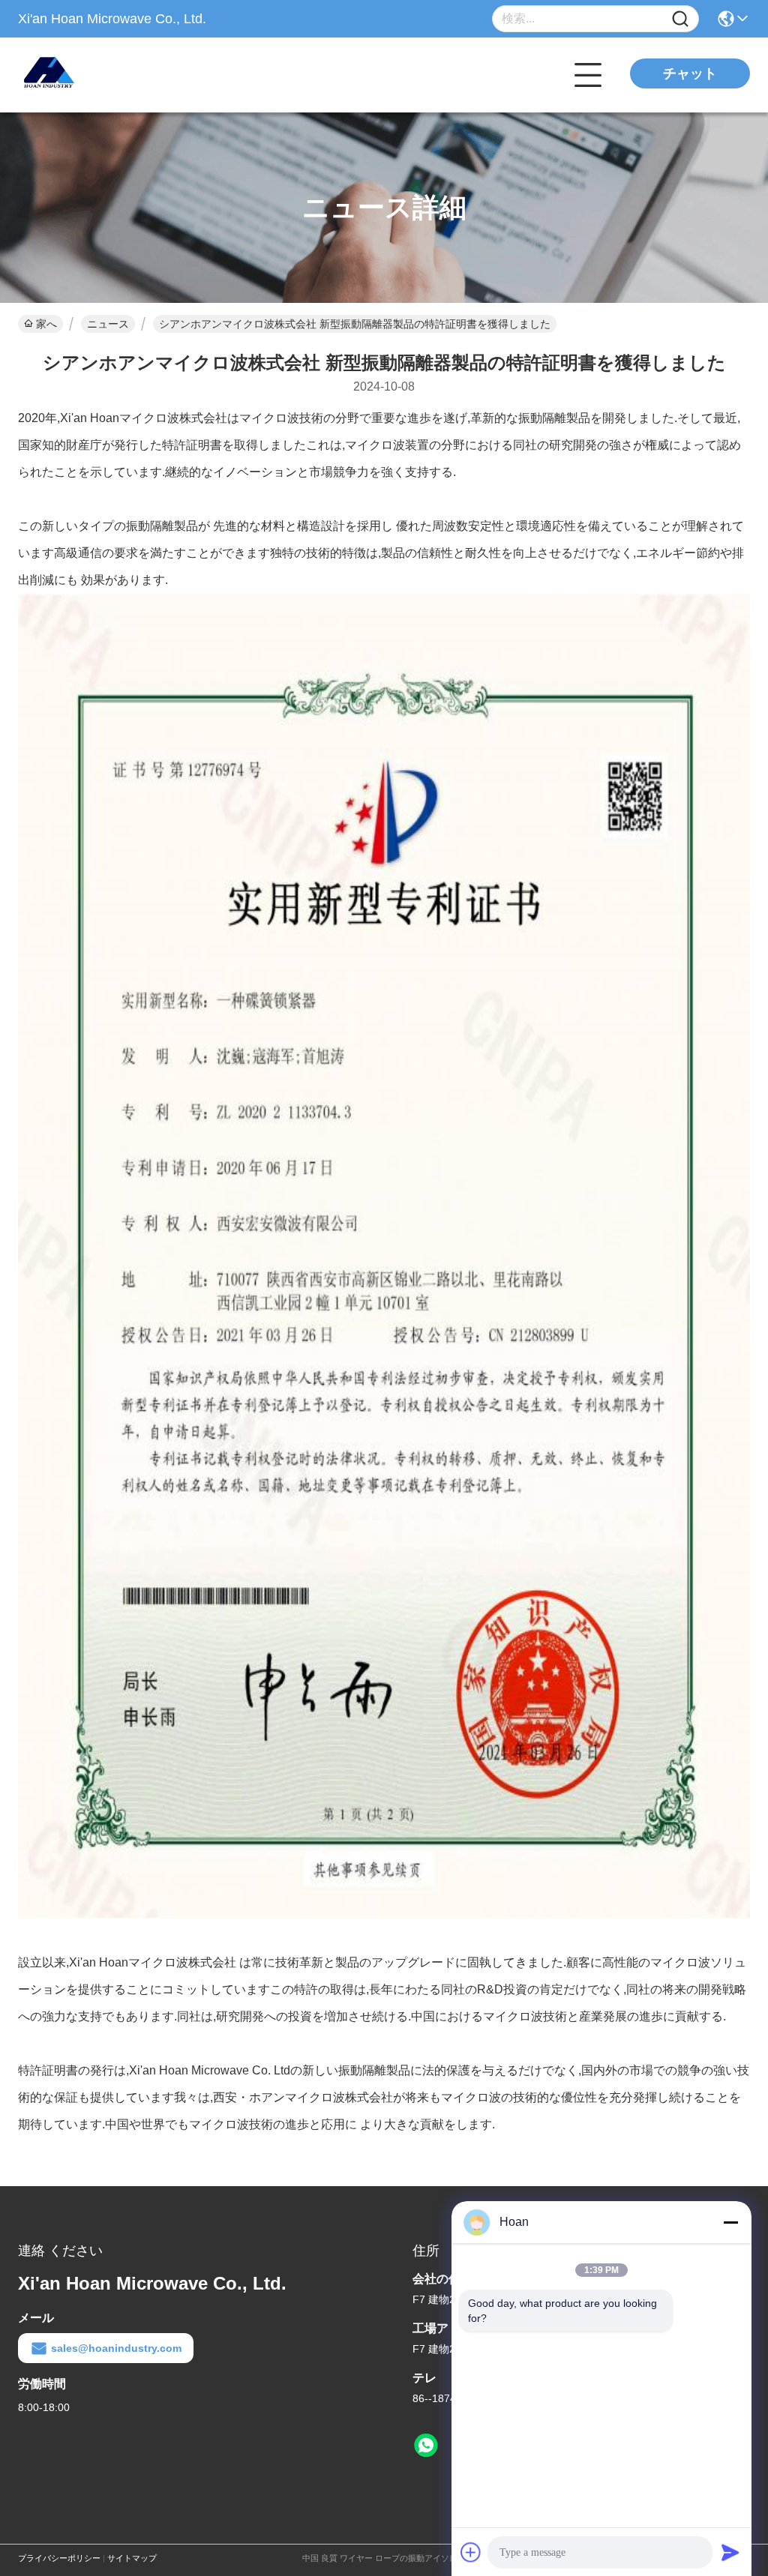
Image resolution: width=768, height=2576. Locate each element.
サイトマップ (132, 2558)
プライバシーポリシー (59, 2558)
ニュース (108, 324)
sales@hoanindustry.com (116, 2348)
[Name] (680, 19)
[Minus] (730, 2222)
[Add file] (471, 2552)
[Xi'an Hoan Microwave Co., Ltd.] (100, 75)
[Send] (730, 2552)
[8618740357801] (426, 2446)
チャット (690, 73)
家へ (46, 324)
